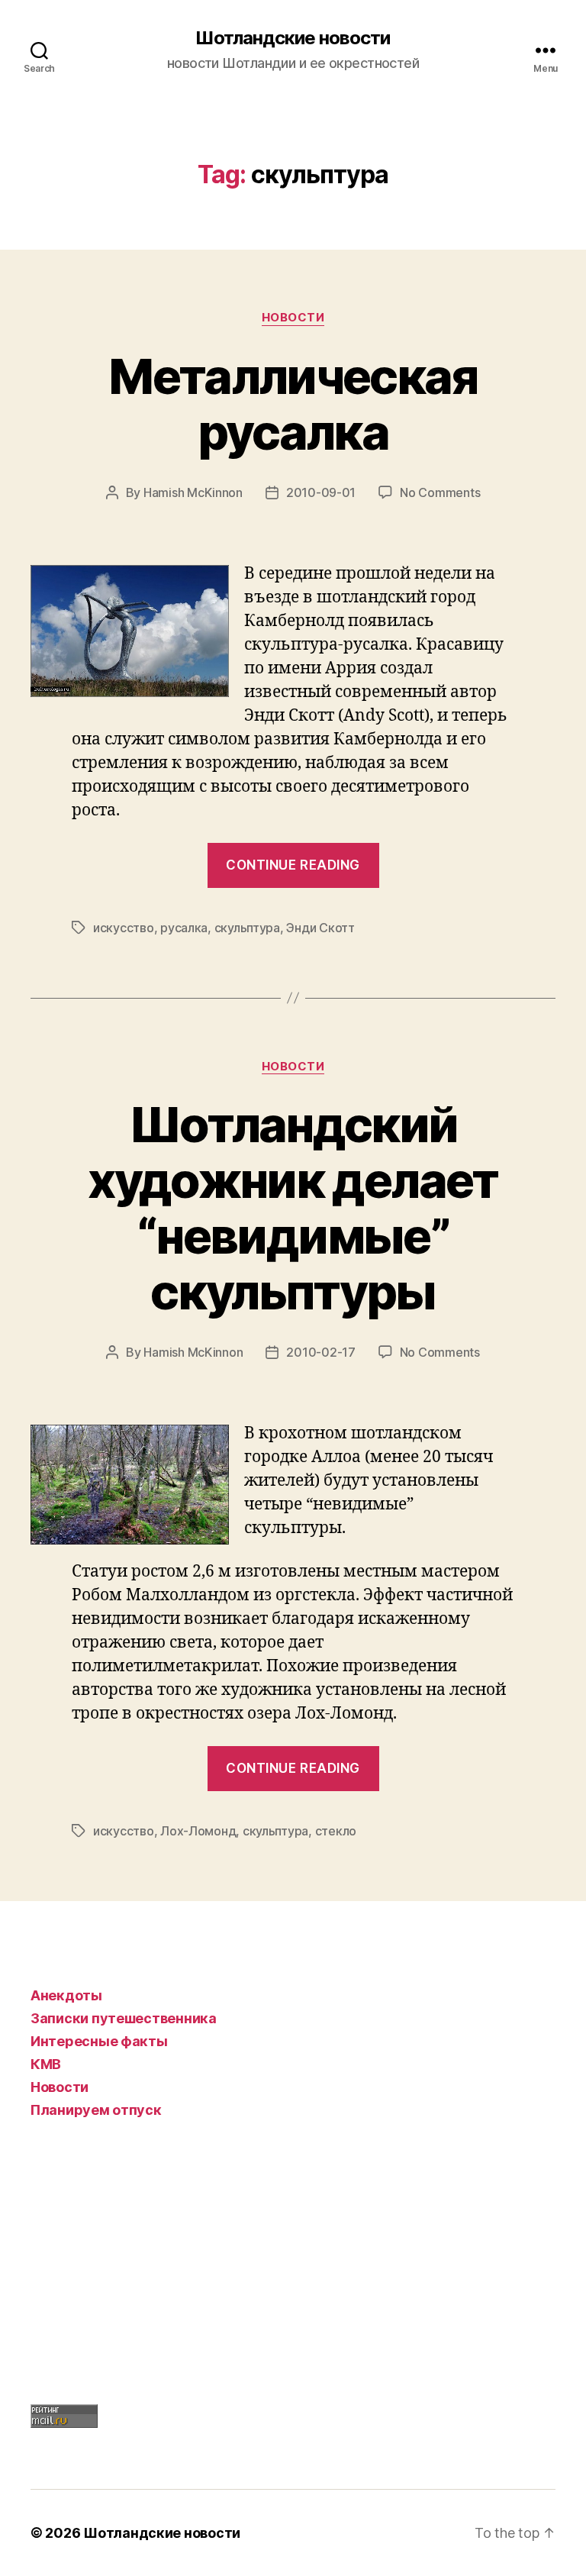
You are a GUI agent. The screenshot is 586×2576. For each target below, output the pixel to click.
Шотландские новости (293, 38)
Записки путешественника (124, 2018)
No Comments (440, 492)
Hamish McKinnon (193, 492)
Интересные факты (99, 2041)
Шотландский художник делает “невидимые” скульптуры (293, 1208)
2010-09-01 (321, 492)
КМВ (46, 2064)
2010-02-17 (320, 1352)
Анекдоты (66, 1995)
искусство (124, 928)
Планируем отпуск (96, 2110)
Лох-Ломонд (198, 1831)
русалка (184, 928)
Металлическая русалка (293, 404)
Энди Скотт (320, 928)
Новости (293, 318)
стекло (336, 1831)
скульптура (247, 928)
